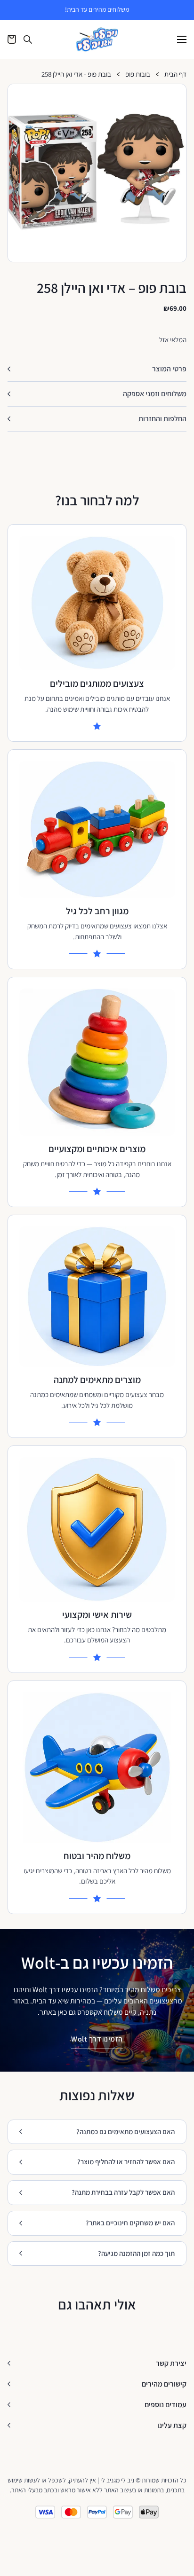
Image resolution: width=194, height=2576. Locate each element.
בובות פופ (138, 75)
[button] (175, 95)
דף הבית (175, 75)
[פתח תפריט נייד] (182, 39)
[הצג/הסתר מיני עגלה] (12, 39)
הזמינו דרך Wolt (97, 2039)
